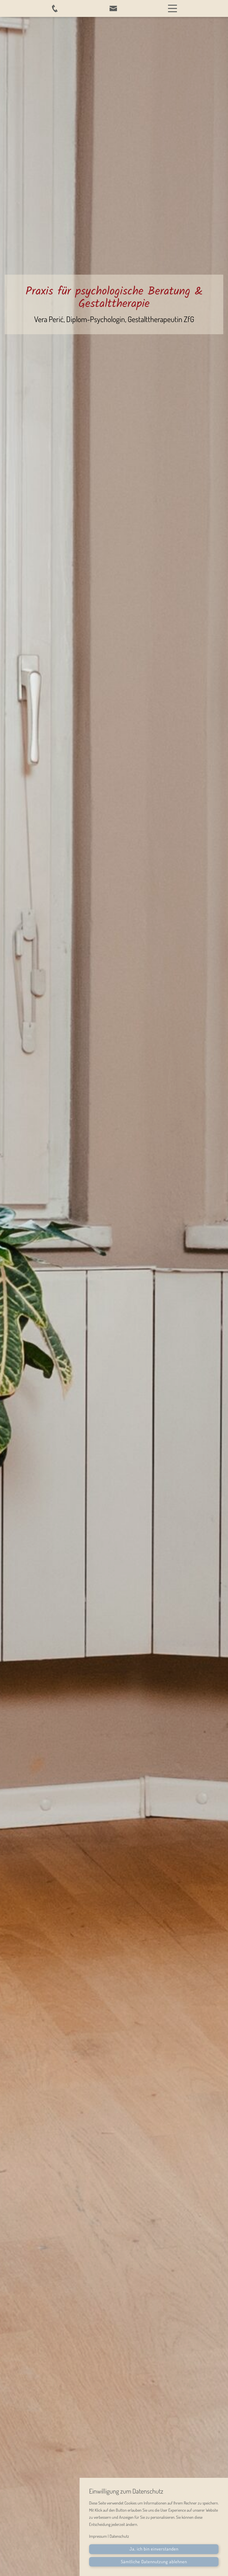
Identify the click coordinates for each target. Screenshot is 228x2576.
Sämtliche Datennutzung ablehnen (154, 2562)
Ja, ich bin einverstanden (154, 2549)
